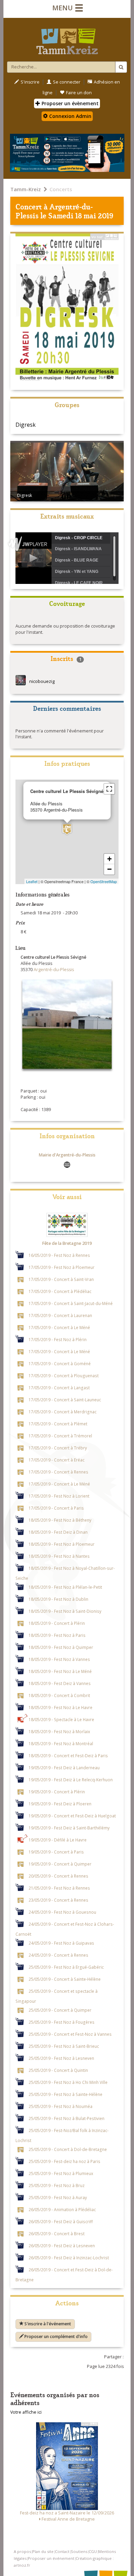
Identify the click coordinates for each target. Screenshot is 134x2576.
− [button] (109, 869)
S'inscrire (30, 82)
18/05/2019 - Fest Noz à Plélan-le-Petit (65, 1587)
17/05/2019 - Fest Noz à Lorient (59, 1496)
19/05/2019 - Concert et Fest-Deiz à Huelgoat (72, 1816)
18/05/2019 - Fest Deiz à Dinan (58, 1532)
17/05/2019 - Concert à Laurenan (60, 1315)
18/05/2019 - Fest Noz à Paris (57, 1635)
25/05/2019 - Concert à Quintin (58, 2070)
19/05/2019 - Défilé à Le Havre (58, 1840)
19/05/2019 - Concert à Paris (56, 1852)
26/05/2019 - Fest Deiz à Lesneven (62, 2246)
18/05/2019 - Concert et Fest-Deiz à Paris (68, 1756)
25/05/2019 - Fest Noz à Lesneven (61, 2058)
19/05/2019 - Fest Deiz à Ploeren (60, 1804)
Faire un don (79, 93)
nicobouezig (42, 681)
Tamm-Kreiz (26, 189)
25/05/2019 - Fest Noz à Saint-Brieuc (64, 2046)
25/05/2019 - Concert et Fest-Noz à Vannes (70, 2034)
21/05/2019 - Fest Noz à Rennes (59, 1888)
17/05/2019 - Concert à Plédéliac (60, 1291)
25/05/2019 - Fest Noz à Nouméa (60, 2106)
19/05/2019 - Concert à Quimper (60, 1864)
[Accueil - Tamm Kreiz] (67, 39)
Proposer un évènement (69, 103)
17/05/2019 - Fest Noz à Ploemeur (62, 1267)
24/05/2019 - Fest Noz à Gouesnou (62, 1912)
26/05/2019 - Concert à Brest (57, 2233)
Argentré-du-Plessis (54, 211)
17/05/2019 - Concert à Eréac (57, 1460)
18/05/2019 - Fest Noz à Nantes (59, 1556)
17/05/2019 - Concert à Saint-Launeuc (65, 1400)
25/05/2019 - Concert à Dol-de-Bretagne (68, 2149)
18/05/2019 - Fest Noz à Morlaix (59, 1731)
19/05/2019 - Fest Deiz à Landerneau (64, 1768)
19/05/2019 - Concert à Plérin (57, 1792)
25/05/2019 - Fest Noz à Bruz (57, 2185)
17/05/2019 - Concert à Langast (59, 1388)
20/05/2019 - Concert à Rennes (58, 1876)
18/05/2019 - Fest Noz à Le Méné (60, 1671)
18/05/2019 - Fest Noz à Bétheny (60, 1520)
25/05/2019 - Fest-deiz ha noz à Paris (64, 2161)
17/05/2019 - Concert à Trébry (58, 1448)
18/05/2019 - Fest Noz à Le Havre (60, 1707)
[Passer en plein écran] (109, 789)
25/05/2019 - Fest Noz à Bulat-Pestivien (66, 2118)
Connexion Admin (70, 116)
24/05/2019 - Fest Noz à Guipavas (61, 1943)
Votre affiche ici (26, 2412)
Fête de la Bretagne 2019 (67, 1243)
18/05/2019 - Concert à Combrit (59, 1695)
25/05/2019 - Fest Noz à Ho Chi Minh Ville (68, 2082)
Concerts (61, 189)
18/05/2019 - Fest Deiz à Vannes (60, 1683)
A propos (22, 2551)
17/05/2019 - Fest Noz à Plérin (58, 1339)
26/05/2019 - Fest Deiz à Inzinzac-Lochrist (69, 2258)
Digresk (26, 425)
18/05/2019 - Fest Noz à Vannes (59, 1659)
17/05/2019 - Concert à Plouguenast (64, 1376)
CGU (93, 2551)
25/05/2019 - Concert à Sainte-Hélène (65, 1979)
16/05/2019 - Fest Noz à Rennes (59, 1255)
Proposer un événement (51, 2558)
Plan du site (43, 2551)
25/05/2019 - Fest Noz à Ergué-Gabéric (66, 1967)
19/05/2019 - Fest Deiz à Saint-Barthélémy (69, 1828)
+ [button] (109, 859)
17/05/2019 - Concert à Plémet (58, 1424)
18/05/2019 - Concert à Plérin (57, 1623)
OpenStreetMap (104, 881)
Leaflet (32, 881)
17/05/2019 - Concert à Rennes (58, 1472)
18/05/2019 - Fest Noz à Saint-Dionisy (65, 1611)
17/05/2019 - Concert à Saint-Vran (61, 1279)
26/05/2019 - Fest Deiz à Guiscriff (61, 2221)
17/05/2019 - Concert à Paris (56, 1508)
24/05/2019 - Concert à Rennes (58, 1955)
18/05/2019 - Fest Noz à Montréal (61, 1743)
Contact (62, 2551)
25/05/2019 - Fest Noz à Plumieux (61, 2173)
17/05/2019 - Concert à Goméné (60, 1363)
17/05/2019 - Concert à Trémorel (60, 1436)
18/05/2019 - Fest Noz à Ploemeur (62, 1544)
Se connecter (67, 82)
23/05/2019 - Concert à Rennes (58, 1900)
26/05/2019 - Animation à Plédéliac (62, 2209)
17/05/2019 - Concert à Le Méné (59, 1327)
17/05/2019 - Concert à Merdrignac (63, 1412)
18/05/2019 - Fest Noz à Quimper (61, 1647)
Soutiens (79, 2551)
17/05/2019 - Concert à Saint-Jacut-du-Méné (71, 1303)
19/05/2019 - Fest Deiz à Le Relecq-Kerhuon (71, 1780)
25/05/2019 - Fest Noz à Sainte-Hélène (65, 2094)
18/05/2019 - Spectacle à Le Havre (61, 1719)
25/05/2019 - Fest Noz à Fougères (62, 2022)
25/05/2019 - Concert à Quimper (60, 2010)
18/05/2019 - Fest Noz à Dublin (58, 1599)
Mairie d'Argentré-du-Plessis (67, 1155)
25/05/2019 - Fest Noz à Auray (58, 2197)
